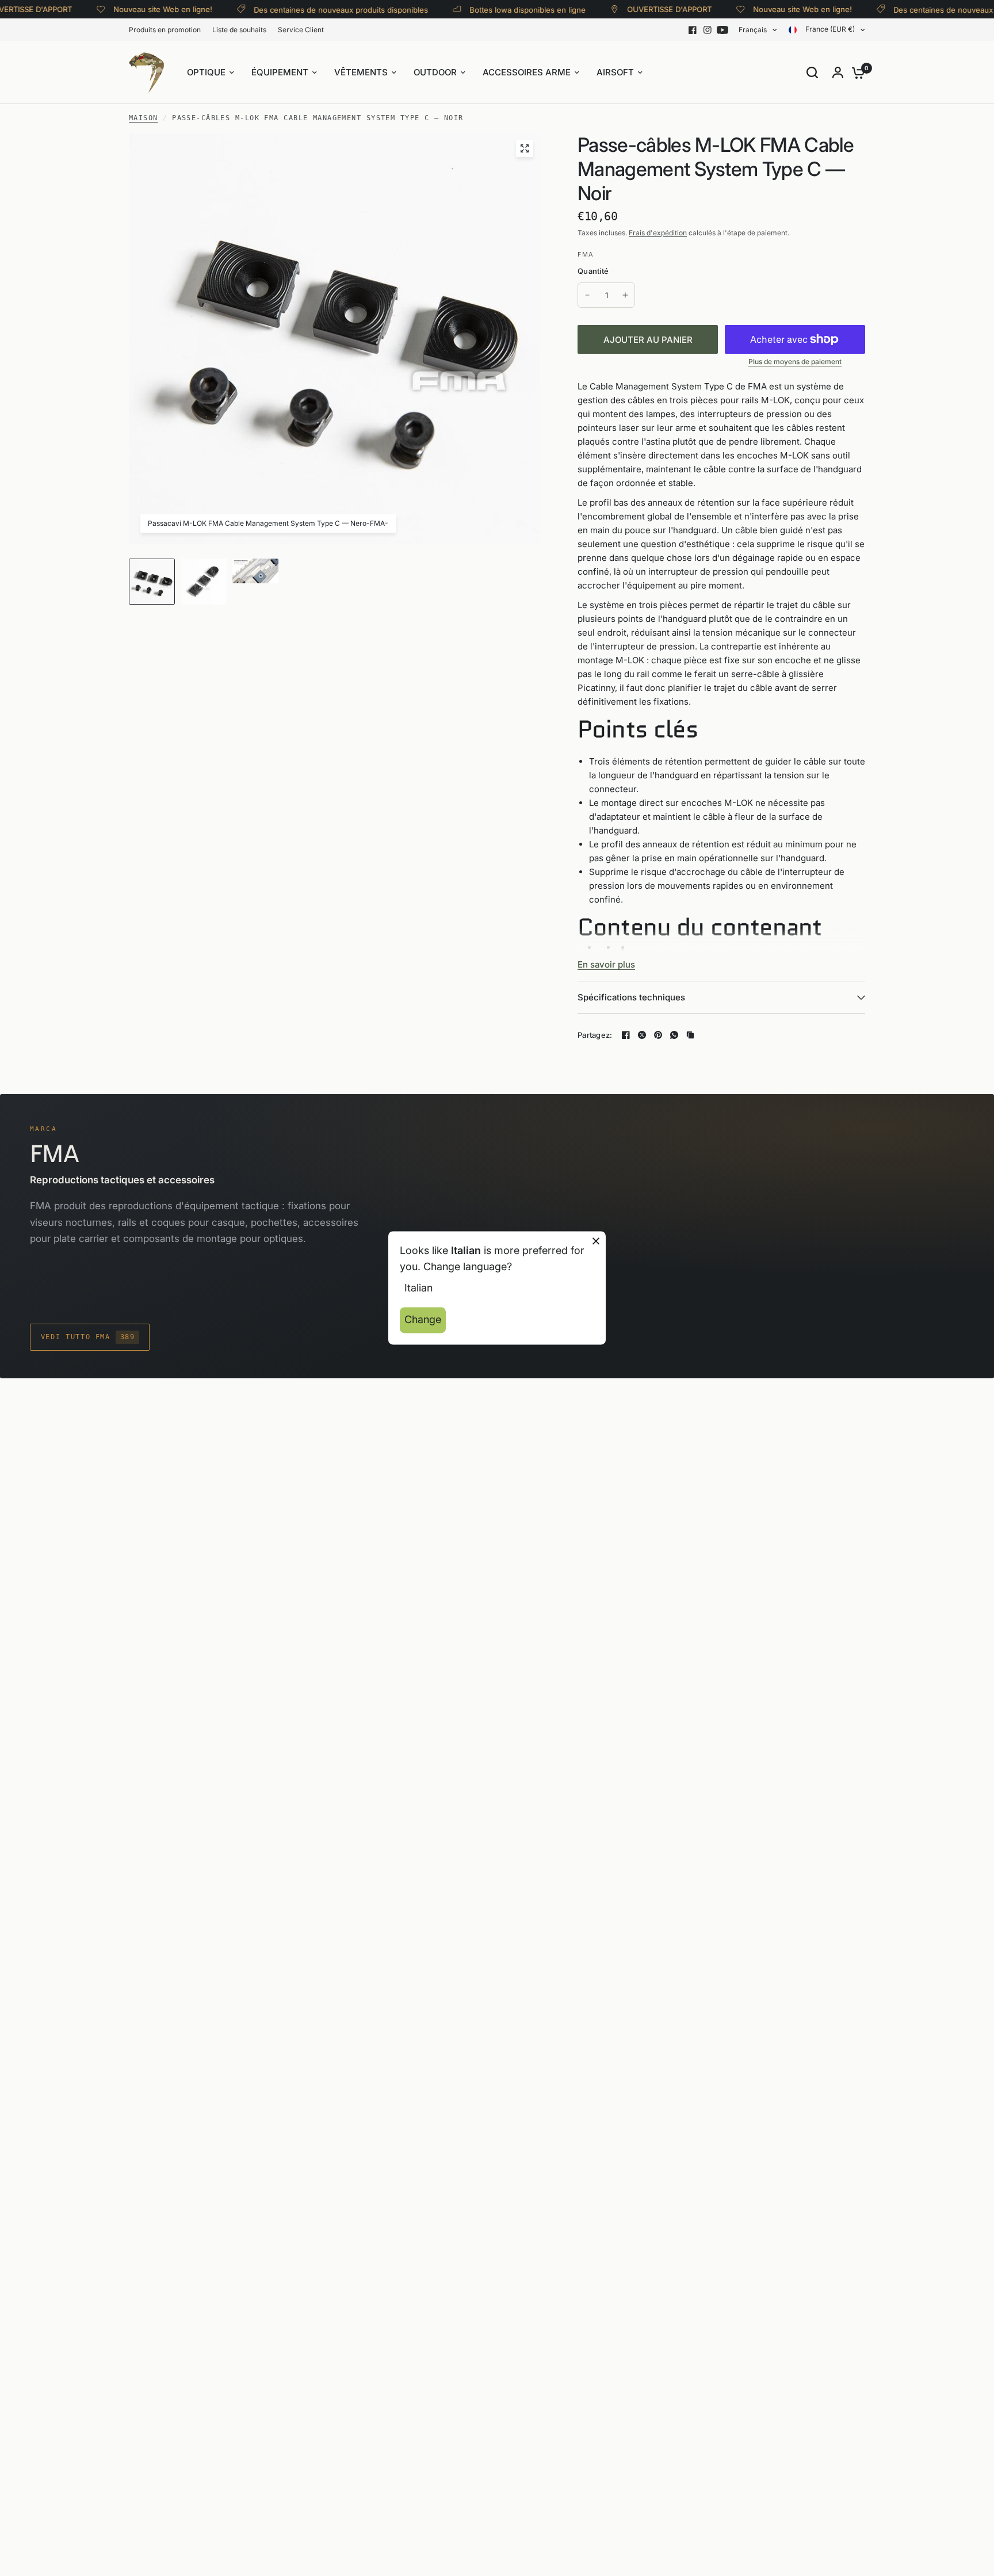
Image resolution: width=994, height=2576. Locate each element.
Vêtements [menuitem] (361, 72)
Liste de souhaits (239, 30)
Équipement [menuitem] (280, 72)
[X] (642, 1035)
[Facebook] (693, 30)
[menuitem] (168, 30)
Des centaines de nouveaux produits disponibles (309, 9)
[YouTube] (722, 30)
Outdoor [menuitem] (435, 72)
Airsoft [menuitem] (615, 72)
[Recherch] (812, 72)
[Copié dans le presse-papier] (690, 1035)
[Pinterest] (658, 1035)
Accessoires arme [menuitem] (527, 72)
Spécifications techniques (631, 997)
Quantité (593, 271)
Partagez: (595, 1035)
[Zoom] (525, 148)
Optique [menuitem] (206, 72)
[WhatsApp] (674, 1035)
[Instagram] (708, 30)
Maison (144, 118)
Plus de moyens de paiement (795, 362)
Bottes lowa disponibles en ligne (496, 9)
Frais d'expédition (658, 233)
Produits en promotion (165, 30)
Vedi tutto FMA (88, 1337)
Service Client (301, 30)
